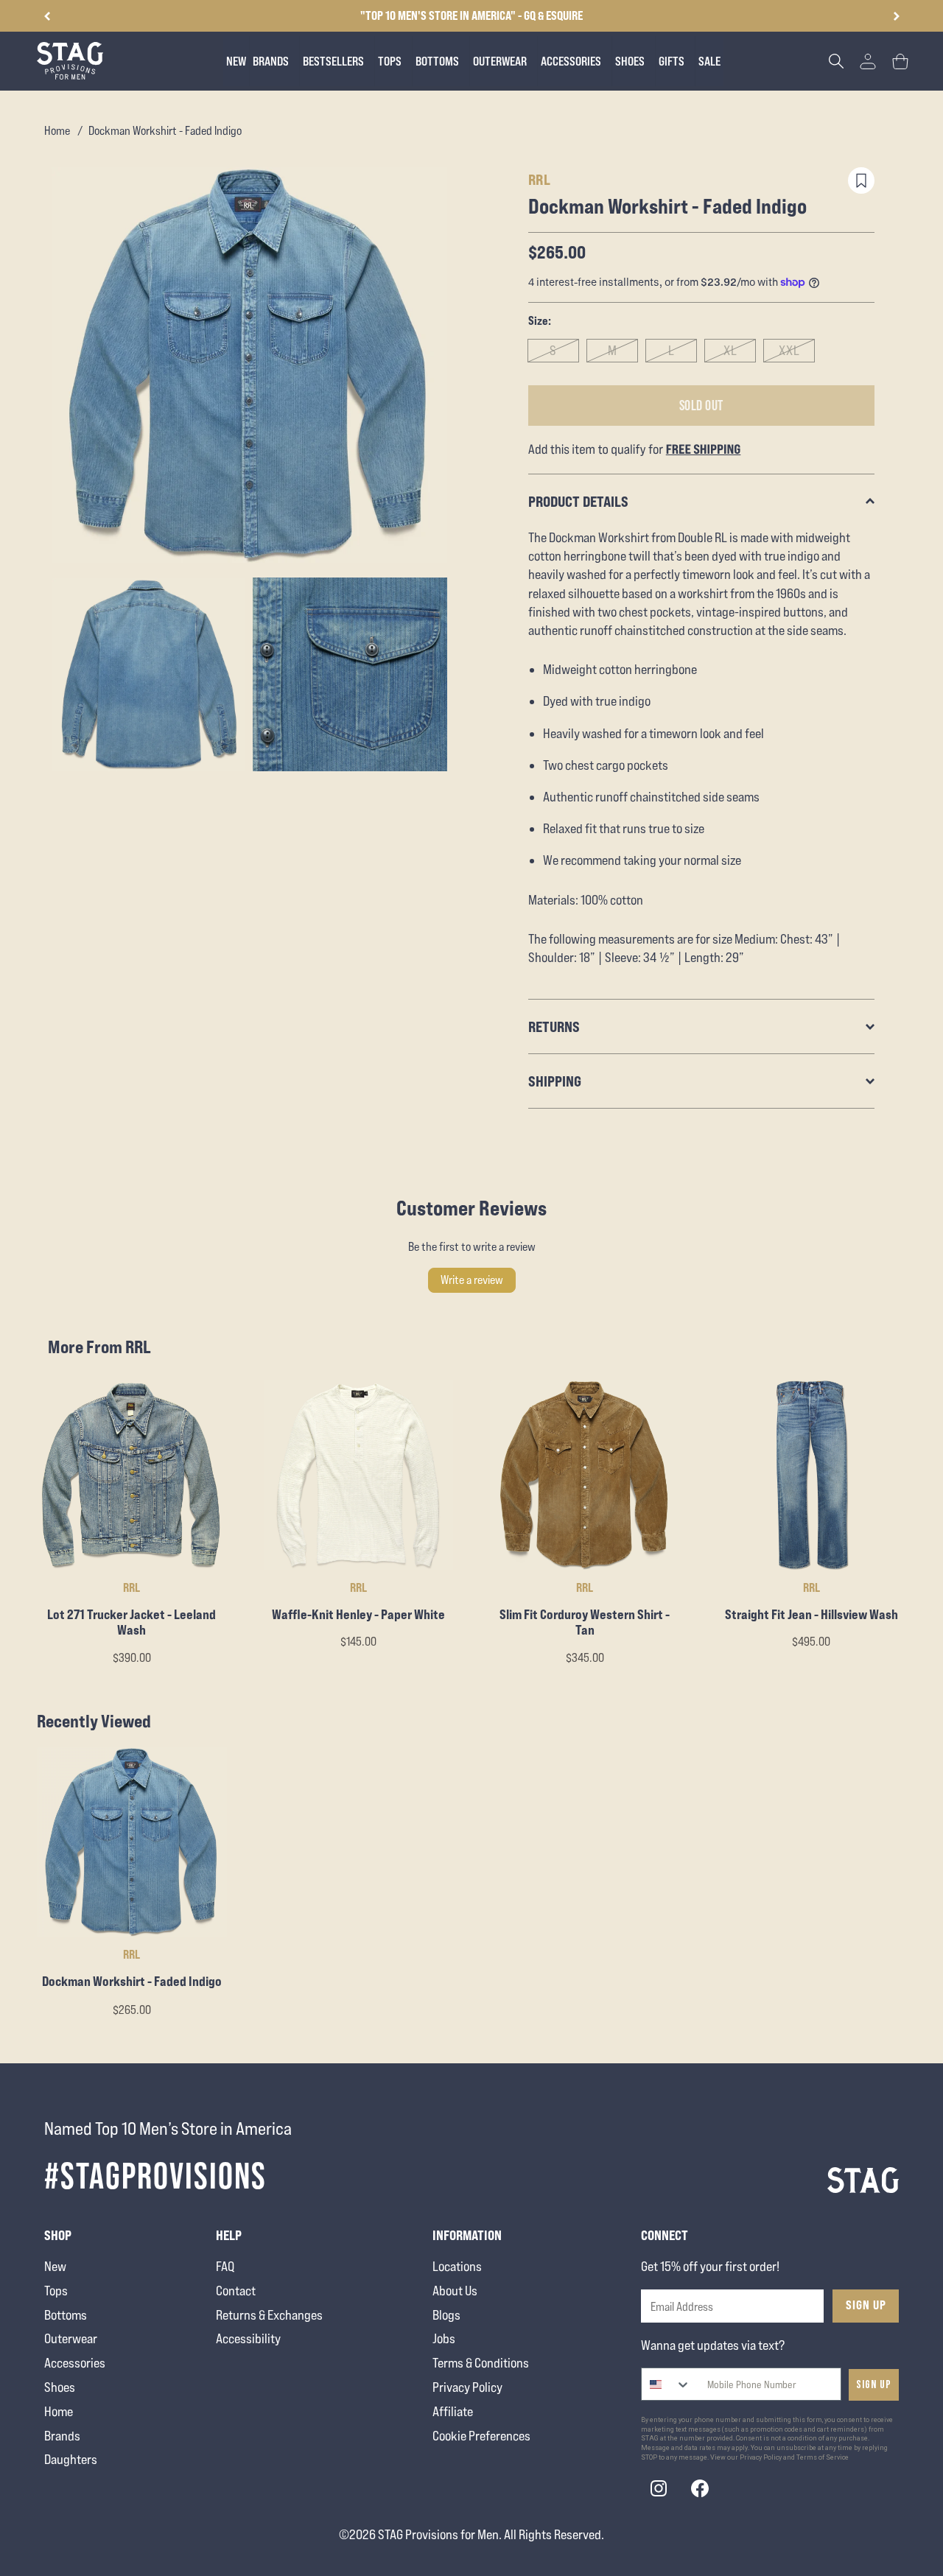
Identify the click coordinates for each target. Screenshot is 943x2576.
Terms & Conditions (481, 2363)
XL (730, 350)
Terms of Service (823, 2457)
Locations (457, 2266)
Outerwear (71, 2338)
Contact (236, 2291)
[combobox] (666, 2384)
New (55, 2266)
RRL (540, 179)
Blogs (446, 2315)
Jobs (444, 2338)
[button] (896, 16)
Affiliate (453, 2411)
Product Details (578, 501)
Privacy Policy (467, 2387)
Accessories (75, 2363)
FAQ (225, 2266)
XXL (789, 350)
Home (57, 131)
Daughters (71, 2459)
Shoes (60, 2387)
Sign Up (866, 2305)
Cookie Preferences (481, 2436)
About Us (455, 2291)
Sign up (874, 2385)
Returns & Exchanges (269, 2315)
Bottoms (66, 2315)
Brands (62, 2436)
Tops (56, 2291)
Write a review (472, 1280)
